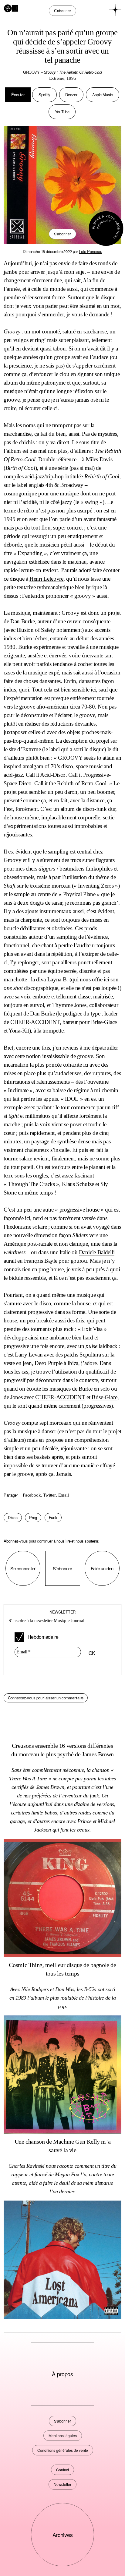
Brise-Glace (105, 1397)
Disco (13, 1517)
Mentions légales (63, 2435)
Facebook (32, 1495)
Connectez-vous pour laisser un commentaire (46, 1698)
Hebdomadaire (43, 1637)
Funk (53, 1517)
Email (64, 1495)
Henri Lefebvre (46, 579)
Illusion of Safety (36, 630)
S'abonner (62, 234)
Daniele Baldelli (97, 1252)
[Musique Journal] (11, 8)
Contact (62, 2470)
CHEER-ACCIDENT (60, 1397)
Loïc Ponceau (90, 251)
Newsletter (62, 2484)
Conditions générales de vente (63, 2450)
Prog (33, 1517)
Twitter (49, 1495)
